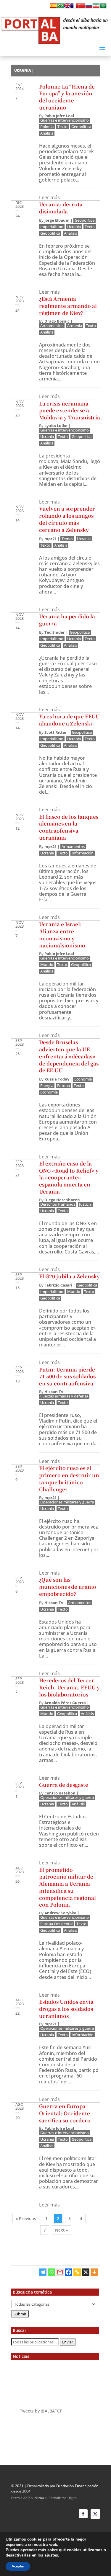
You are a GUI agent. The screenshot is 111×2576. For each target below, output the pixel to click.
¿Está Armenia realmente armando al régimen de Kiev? (68, 306)
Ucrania (74, 227)
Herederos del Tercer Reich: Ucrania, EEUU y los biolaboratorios (69, 1687)
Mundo (47, 965)
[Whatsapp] (51, 2272)
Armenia (75, 326)
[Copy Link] (77, 2272)
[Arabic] (103, 7)
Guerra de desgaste (64, 1785)
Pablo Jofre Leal (59, 116)
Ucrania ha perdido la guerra (67, 620)
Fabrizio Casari (58, 1285)
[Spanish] (53, 7)
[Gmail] (60, 2272)
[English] (67, 7)
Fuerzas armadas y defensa (64, 1396)
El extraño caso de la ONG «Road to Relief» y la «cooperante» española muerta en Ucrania (69, 1177)
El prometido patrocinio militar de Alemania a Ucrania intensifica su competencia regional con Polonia (67, 1887)
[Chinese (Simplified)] (82, 7)
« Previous (26, 2218)
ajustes (51, 2555)
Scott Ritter (56, 732)
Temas (67, 539)
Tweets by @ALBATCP (41, 2411)
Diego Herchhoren (62, 1200)
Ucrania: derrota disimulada (61, 208)
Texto (62, 127)
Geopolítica (81, 127)
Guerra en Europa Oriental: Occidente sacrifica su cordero (65, 2113)
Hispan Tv (54, 1392)
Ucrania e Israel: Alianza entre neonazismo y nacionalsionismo (62, 934)
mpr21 (50, 539)
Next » (61, 2230)
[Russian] (89, 7)
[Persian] (96, 7)
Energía (47, 1086)
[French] (75, 7)
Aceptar (18, 2566)
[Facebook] (69, 2272)
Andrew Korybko (60, 1913)
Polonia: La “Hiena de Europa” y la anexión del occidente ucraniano (67, 97)
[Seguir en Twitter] (95, 2514)
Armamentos (52, 326)
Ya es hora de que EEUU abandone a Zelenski (69, 720)
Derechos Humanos (58, 1204)
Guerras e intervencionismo (65, 120)
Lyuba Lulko (56, 426)
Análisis (47, 133)
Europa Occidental (56, 1924)
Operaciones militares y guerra (67, 1502)
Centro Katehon (60, 1793)
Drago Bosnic (57, 321)
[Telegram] (43, 2272)
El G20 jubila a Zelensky (69, 1276)
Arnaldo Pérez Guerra (65, 1703)
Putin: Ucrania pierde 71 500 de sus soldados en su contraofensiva (67, 1376)
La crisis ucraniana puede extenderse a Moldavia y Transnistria (70, 410)
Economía (83, 1079)
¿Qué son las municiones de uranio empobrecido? (68, 1587)
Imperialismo (52, 227)
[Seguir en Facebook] (83, 2514)
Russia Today (57, 1079)
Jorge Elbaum (57, 220)
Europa (63, 1086)
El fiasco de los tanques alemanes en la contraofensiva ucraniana (69, 827)
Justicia (85, 1204)
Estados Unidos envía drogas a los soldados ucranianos (66, 2009)
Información (83, 853)
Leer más (49, 198)
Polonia (47, 127)
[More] (94, 2272)
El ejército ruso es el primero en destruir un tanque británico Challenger (69, 1478)
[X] (86, 2272)
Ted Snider (55, 632)
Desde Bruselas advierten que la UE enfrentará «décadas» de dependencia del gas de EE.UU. (69, 1056)
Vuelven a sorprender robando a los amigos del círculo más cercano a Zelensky (67, 519)
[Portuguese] (60, 7)
